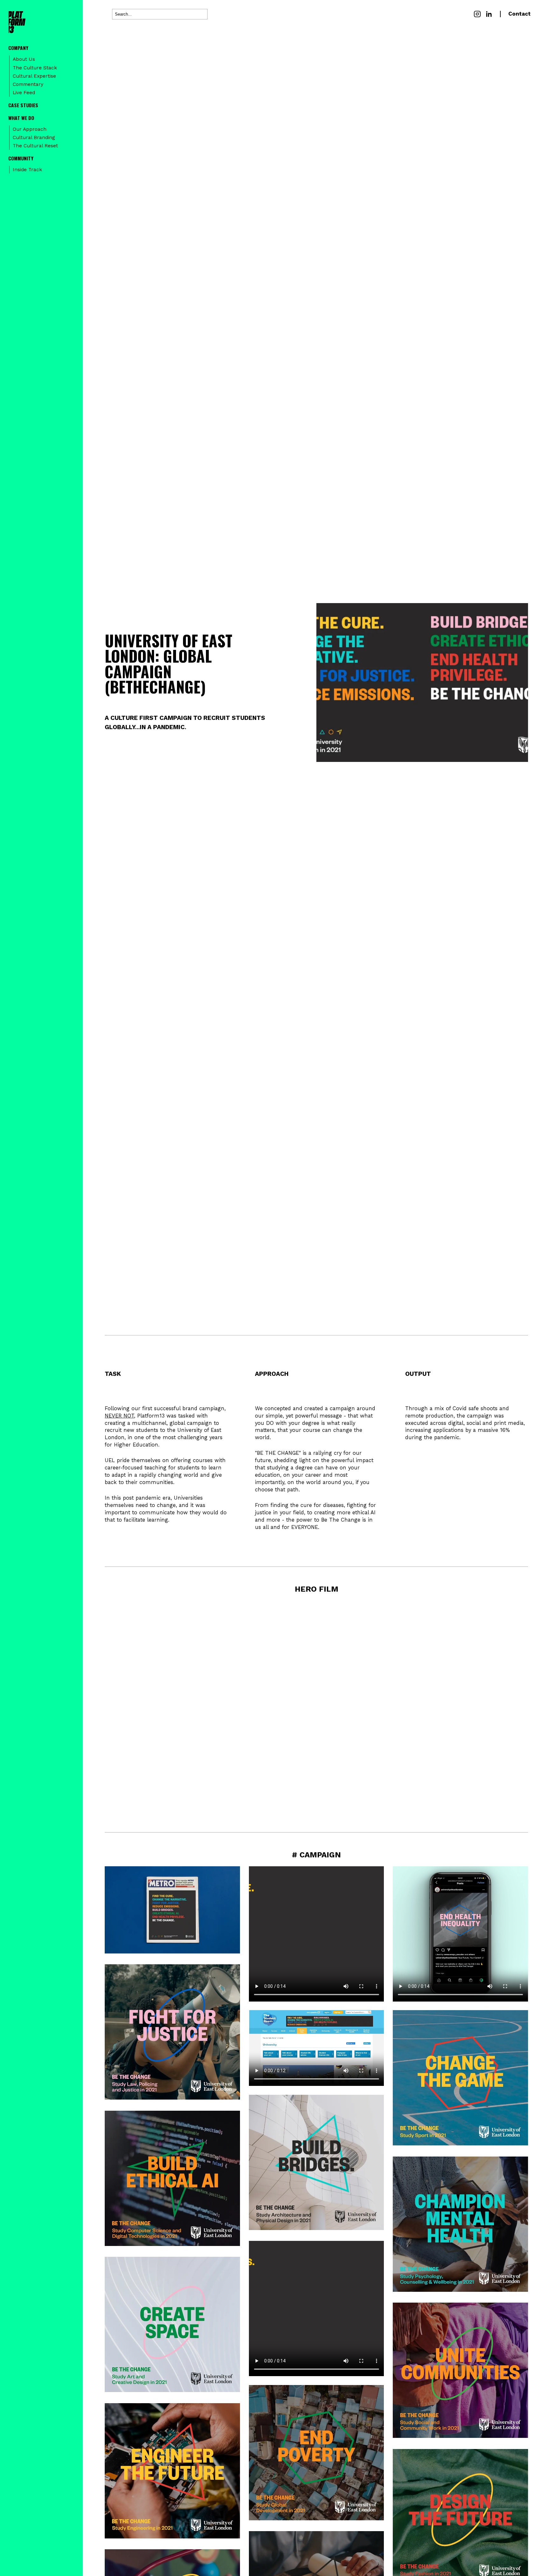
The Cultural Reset (35, 146)
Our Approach (30, 129)
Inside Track (27, 170)
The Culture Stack (35, 68)
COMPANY (18, 48)
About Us (24, 59)
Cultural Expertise (34, 76)
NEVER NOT (119, 1416)
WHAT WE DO (21, 118)
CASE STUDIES (23, 105)
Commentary (28, 84)
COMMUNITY (21, 158)
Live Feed (24, 93)
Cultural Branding (34, 137)
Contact (519, 14)
